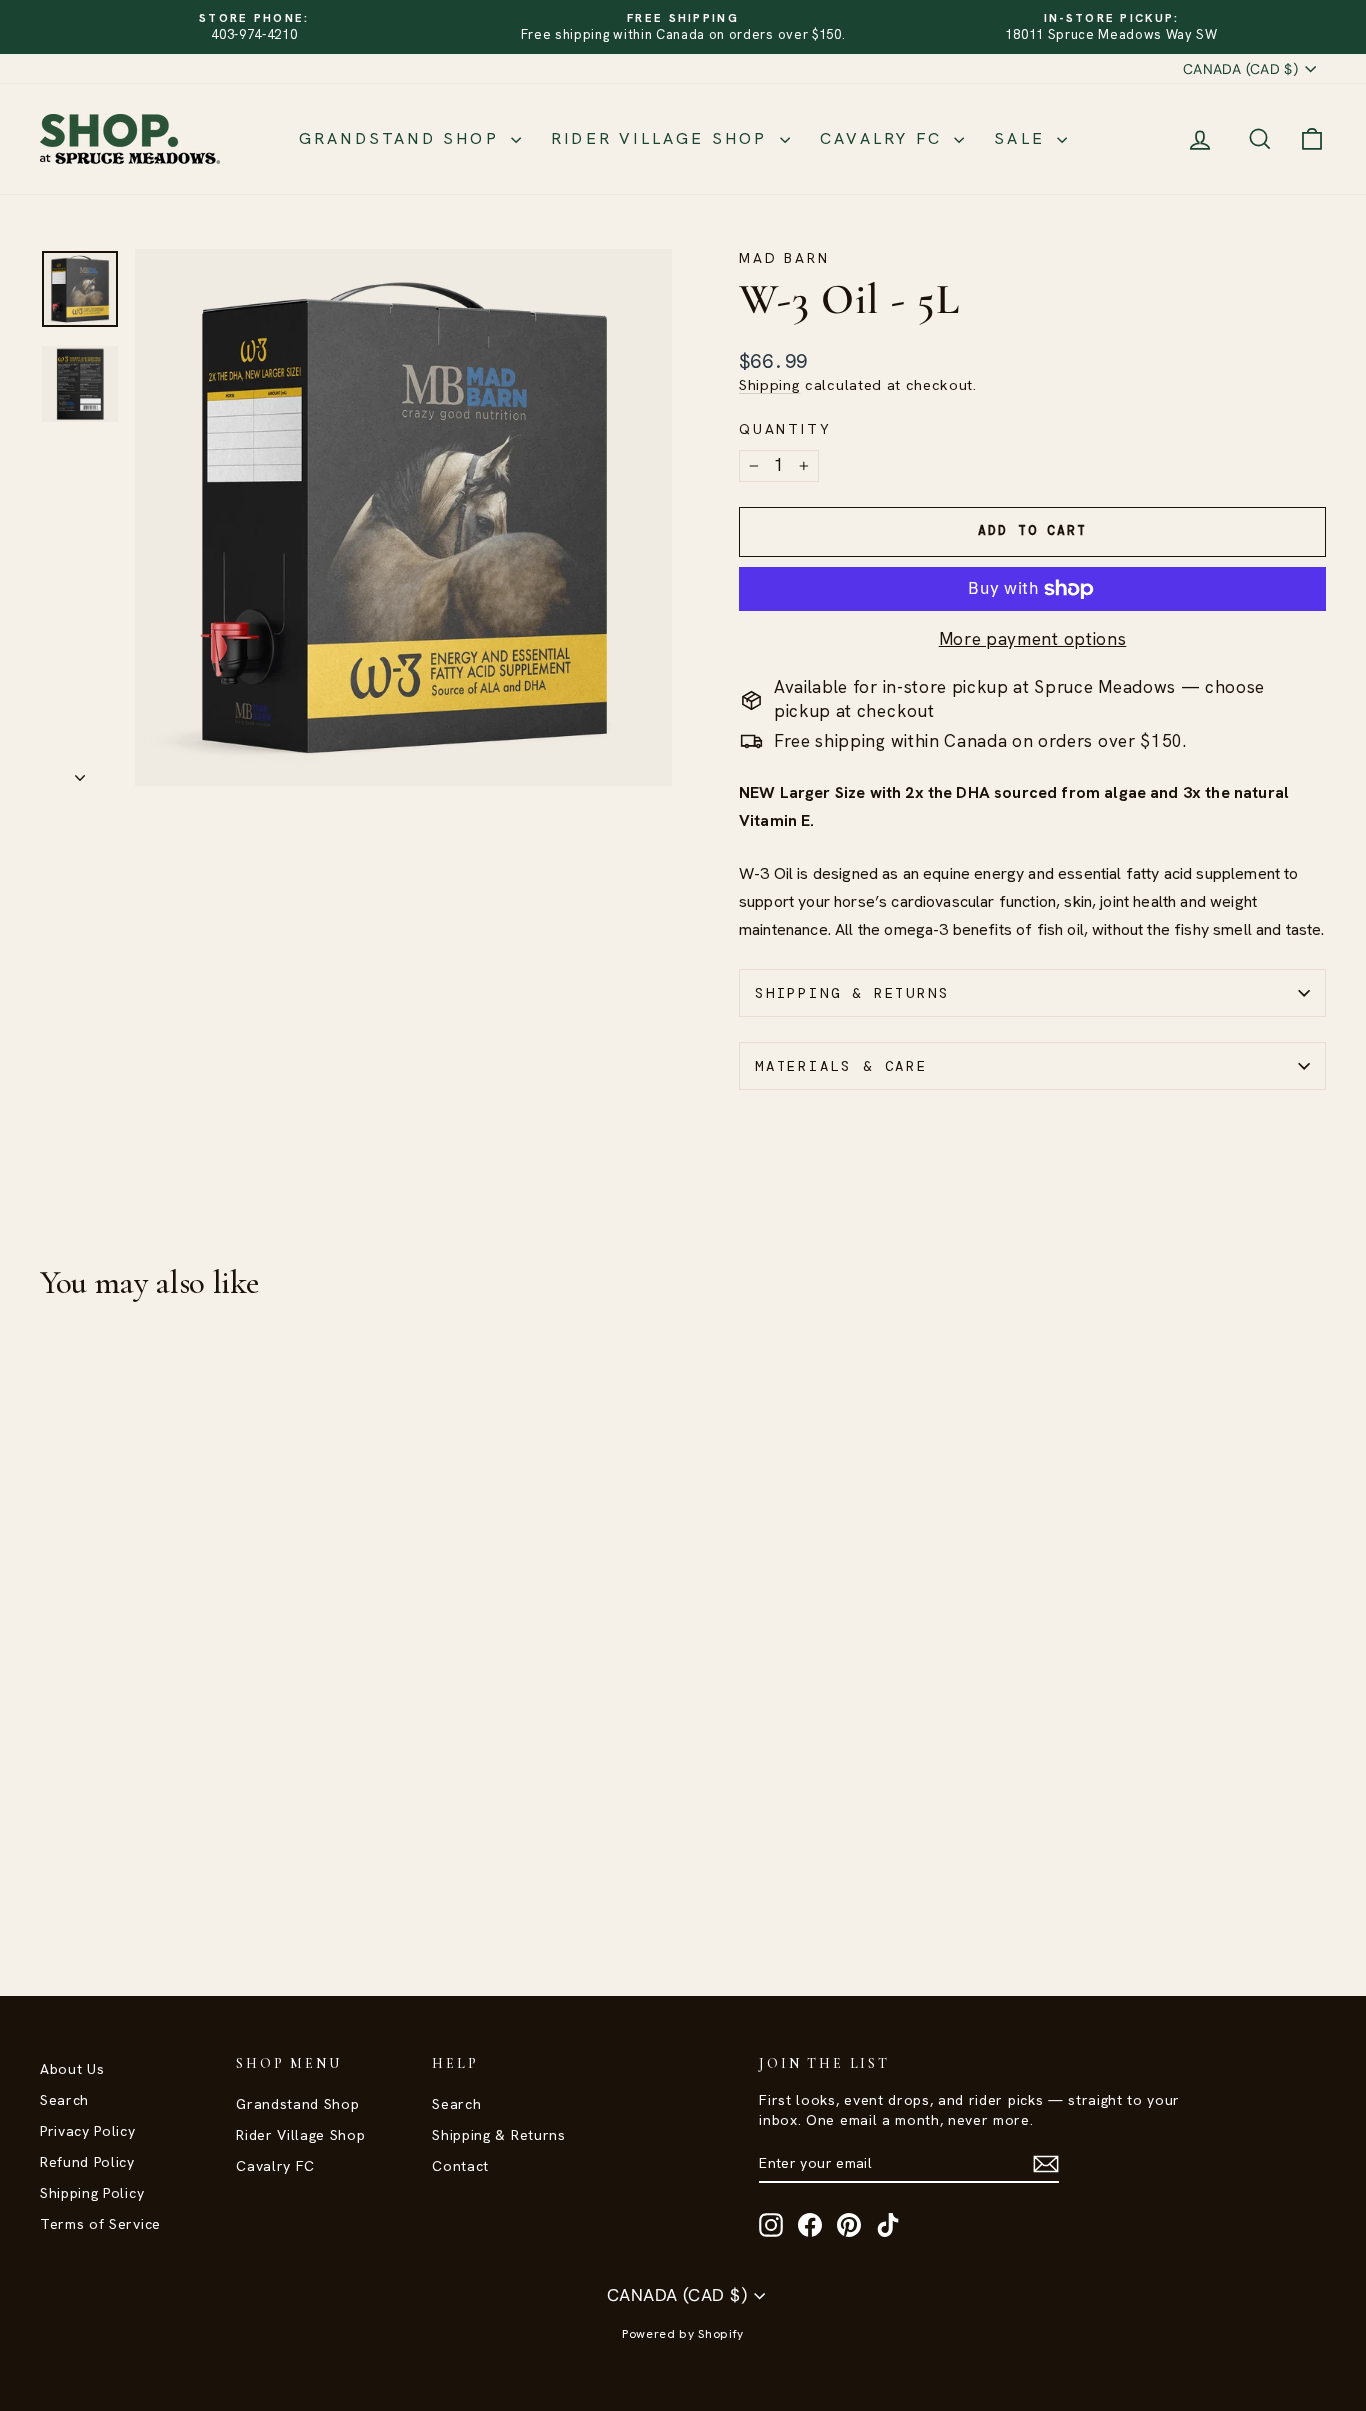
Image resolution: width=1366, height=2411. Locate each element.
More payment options (1033, 639)
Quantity (785, 429)
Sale (1023, 138)
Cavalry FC (884, 138)
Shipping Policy (92, 2193)
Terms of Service (100, 2224)
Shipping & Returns (852, 993)
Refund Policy (87, 2162)
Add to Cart (193, 1788)
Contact (460, 2166)
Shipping (769, 385)
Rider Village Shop (663, 138)
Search (64, 2100)
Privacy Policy (88, 2131)
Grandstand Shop (402, 138)
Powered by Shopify (683, 2334)
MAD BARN (784, 258)
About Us (72, 2069)
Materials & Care (841, 1066)
